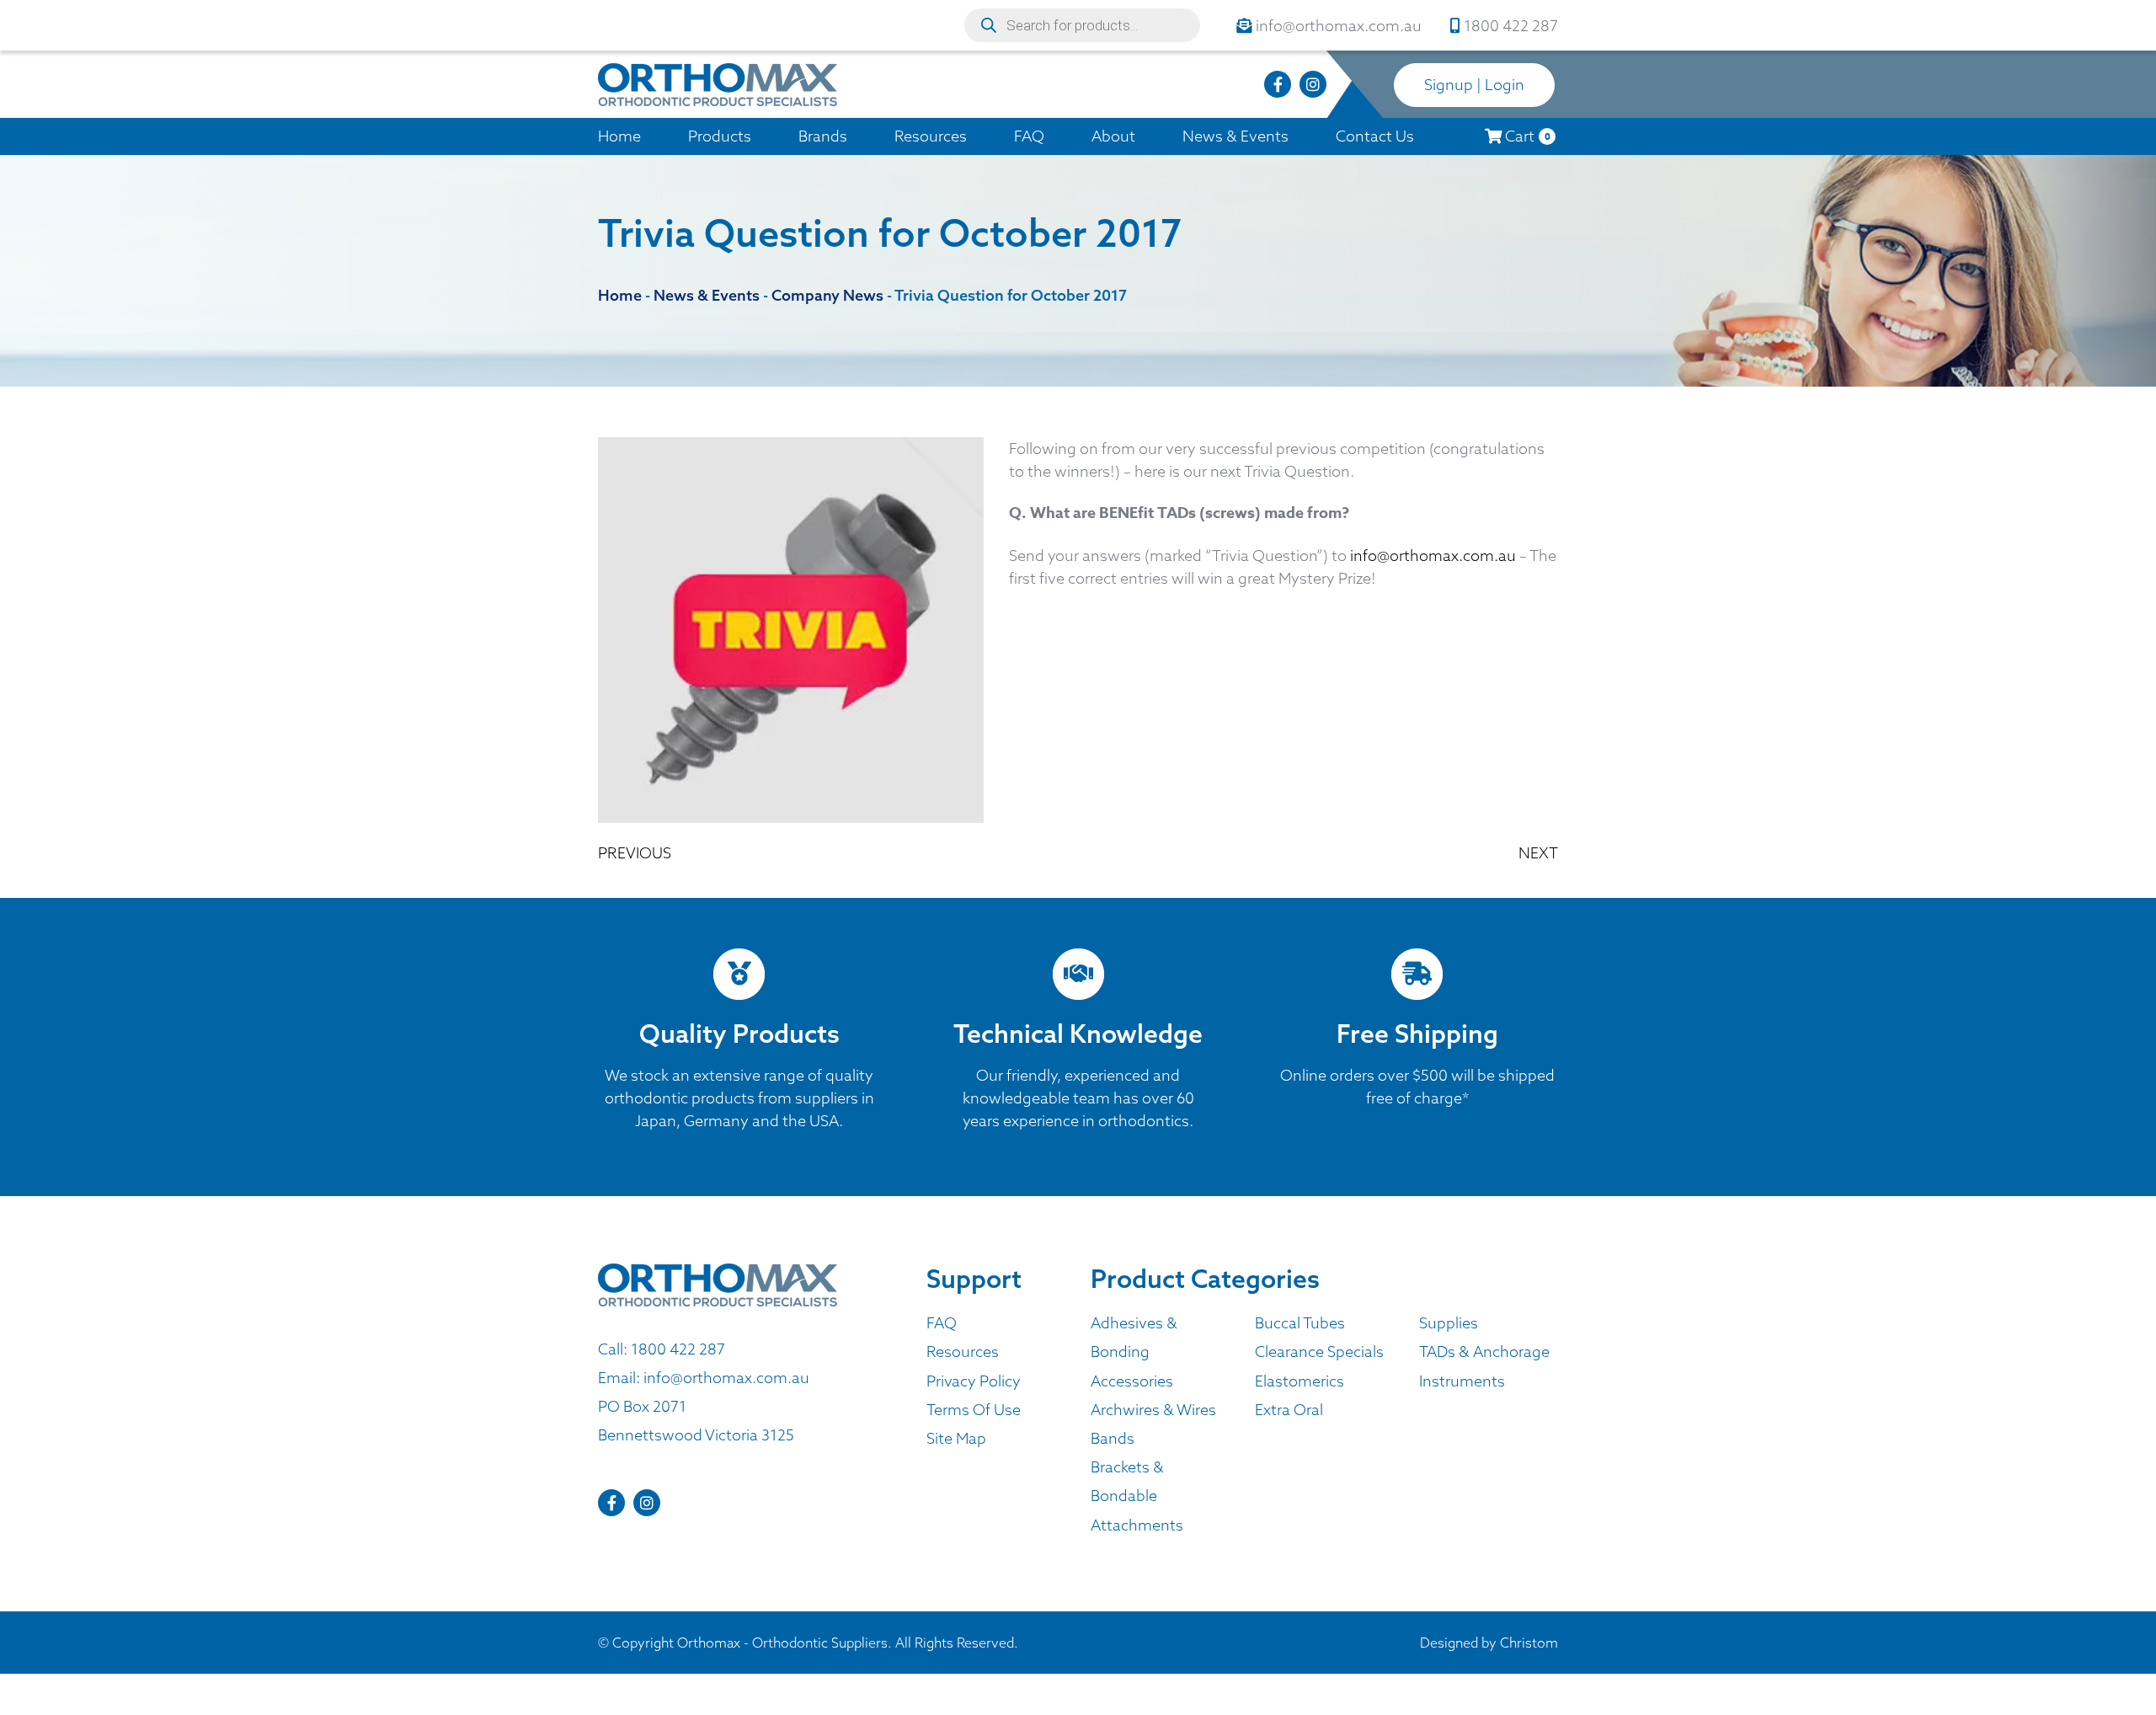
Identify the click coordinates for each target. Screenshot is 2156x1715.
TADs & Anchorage (1484, 1352)
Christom (1529, 1643)
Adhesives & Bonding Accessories (1134, 1352)
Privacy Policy (974, 1381)
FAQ (1029, 136)
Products (720, 136)
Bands (1113, 1438)
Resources (931, 136)
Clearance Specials (1319, 1352)
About (1113, 136)
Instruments (1462, 1381)
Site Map (956, 1438)
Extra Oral (1289, 1410)
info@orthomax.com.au (1433, 556)
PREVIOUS (635, 853)
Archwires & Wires (1153, 1410)
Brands (823, 136)
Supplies (1449, 1323)
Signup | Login (1474, 85)
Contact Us (1375, 136)
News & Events (1235, 136)
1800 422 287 (678, 1349)
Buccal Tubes (1300, 1323)
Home (619, 136)
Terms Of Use (974, 1410)
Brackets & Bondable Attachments (1137, 1496)
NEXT (1538, 853)
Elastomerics (1299, 1381)
